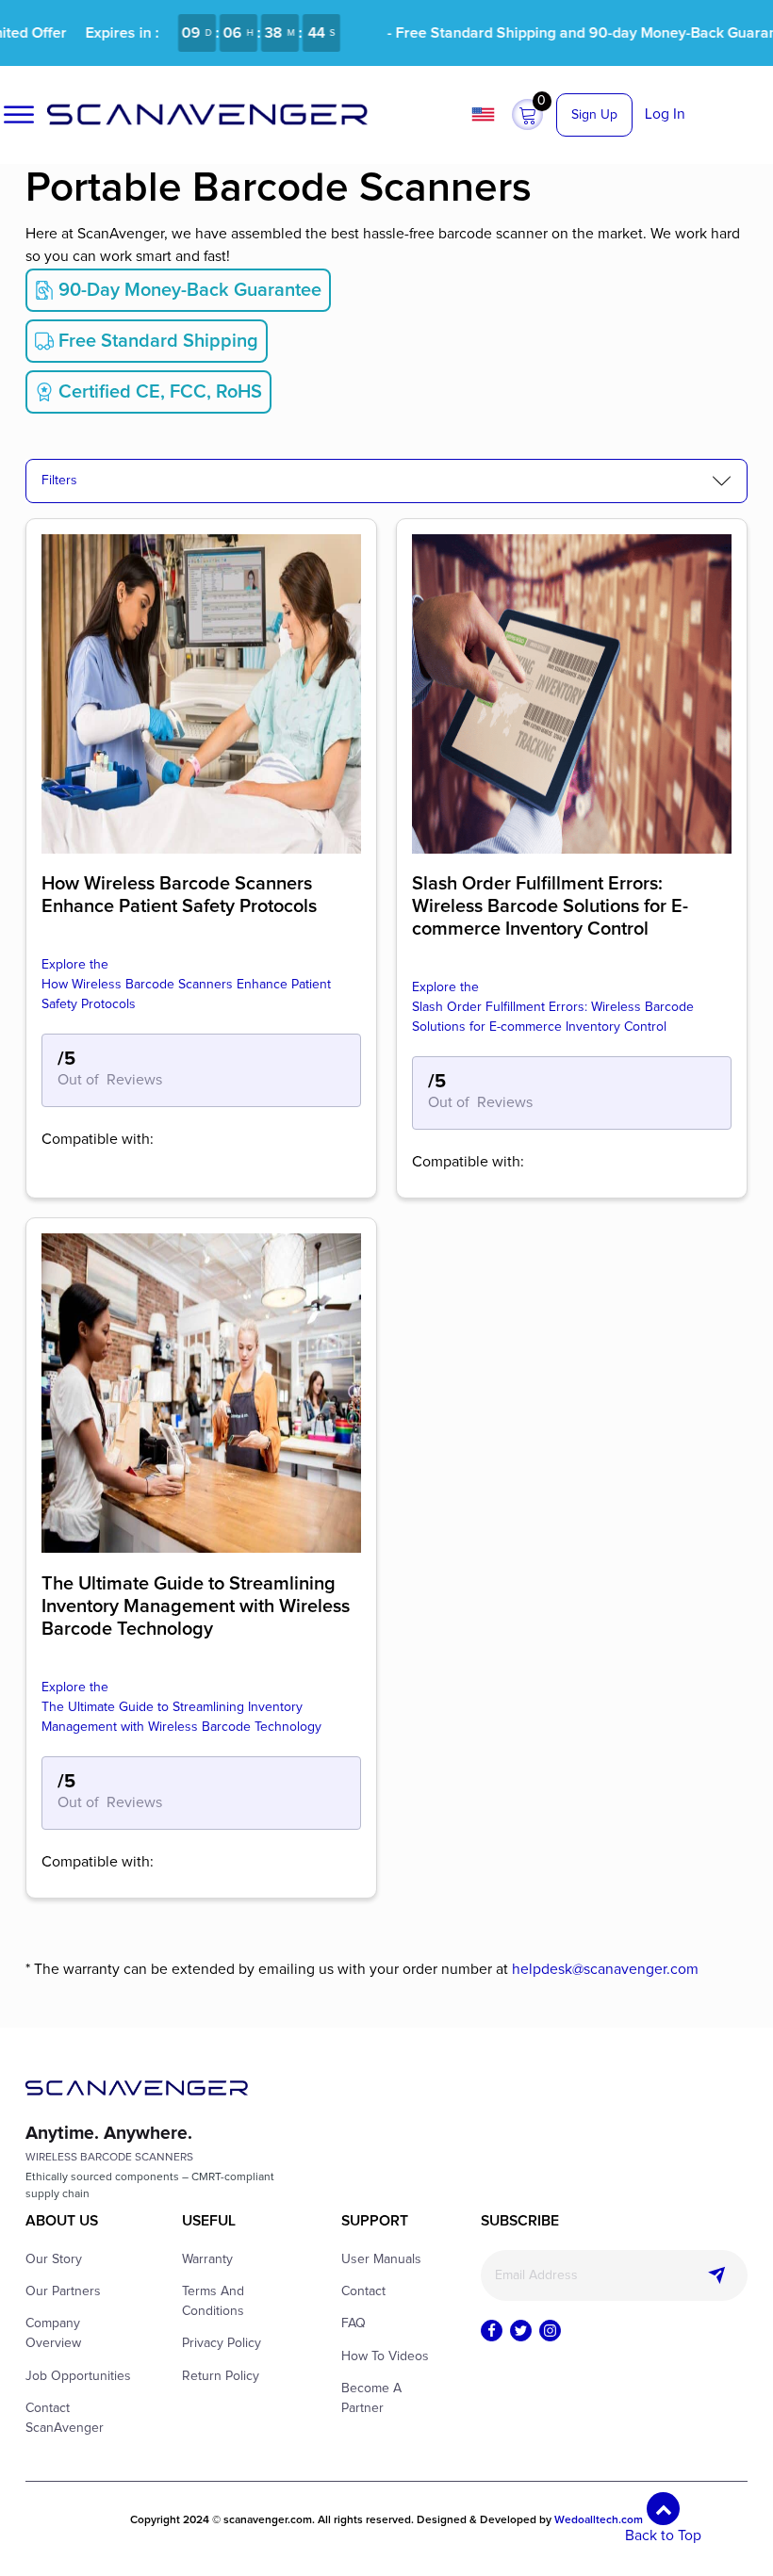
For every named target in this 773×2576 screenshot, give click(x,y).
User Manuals (381, 2259)
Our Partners (63, 2291)
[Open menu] (19, 115)
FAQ (354, 2323)
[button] (528, 115)
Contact (363, 2291)
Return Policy (221, 2376)
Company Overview (53, 2333)
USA (485, 114)
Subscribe (717, 2275)
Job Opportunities (78, 2376)
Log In (665, 114)
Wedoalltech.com (599, 2520)
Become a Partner (371, 2398)
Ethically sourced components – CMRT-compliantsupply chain (150, 2186)
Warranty (207, 2259)
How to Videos (385, 2356)
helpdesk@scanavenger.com (605, 1970)
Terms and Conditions (213, 2301)
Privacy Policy (222, 2343)
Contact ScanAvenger (65, 2418)
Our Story (54, 2259)
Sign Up (594, 115)
